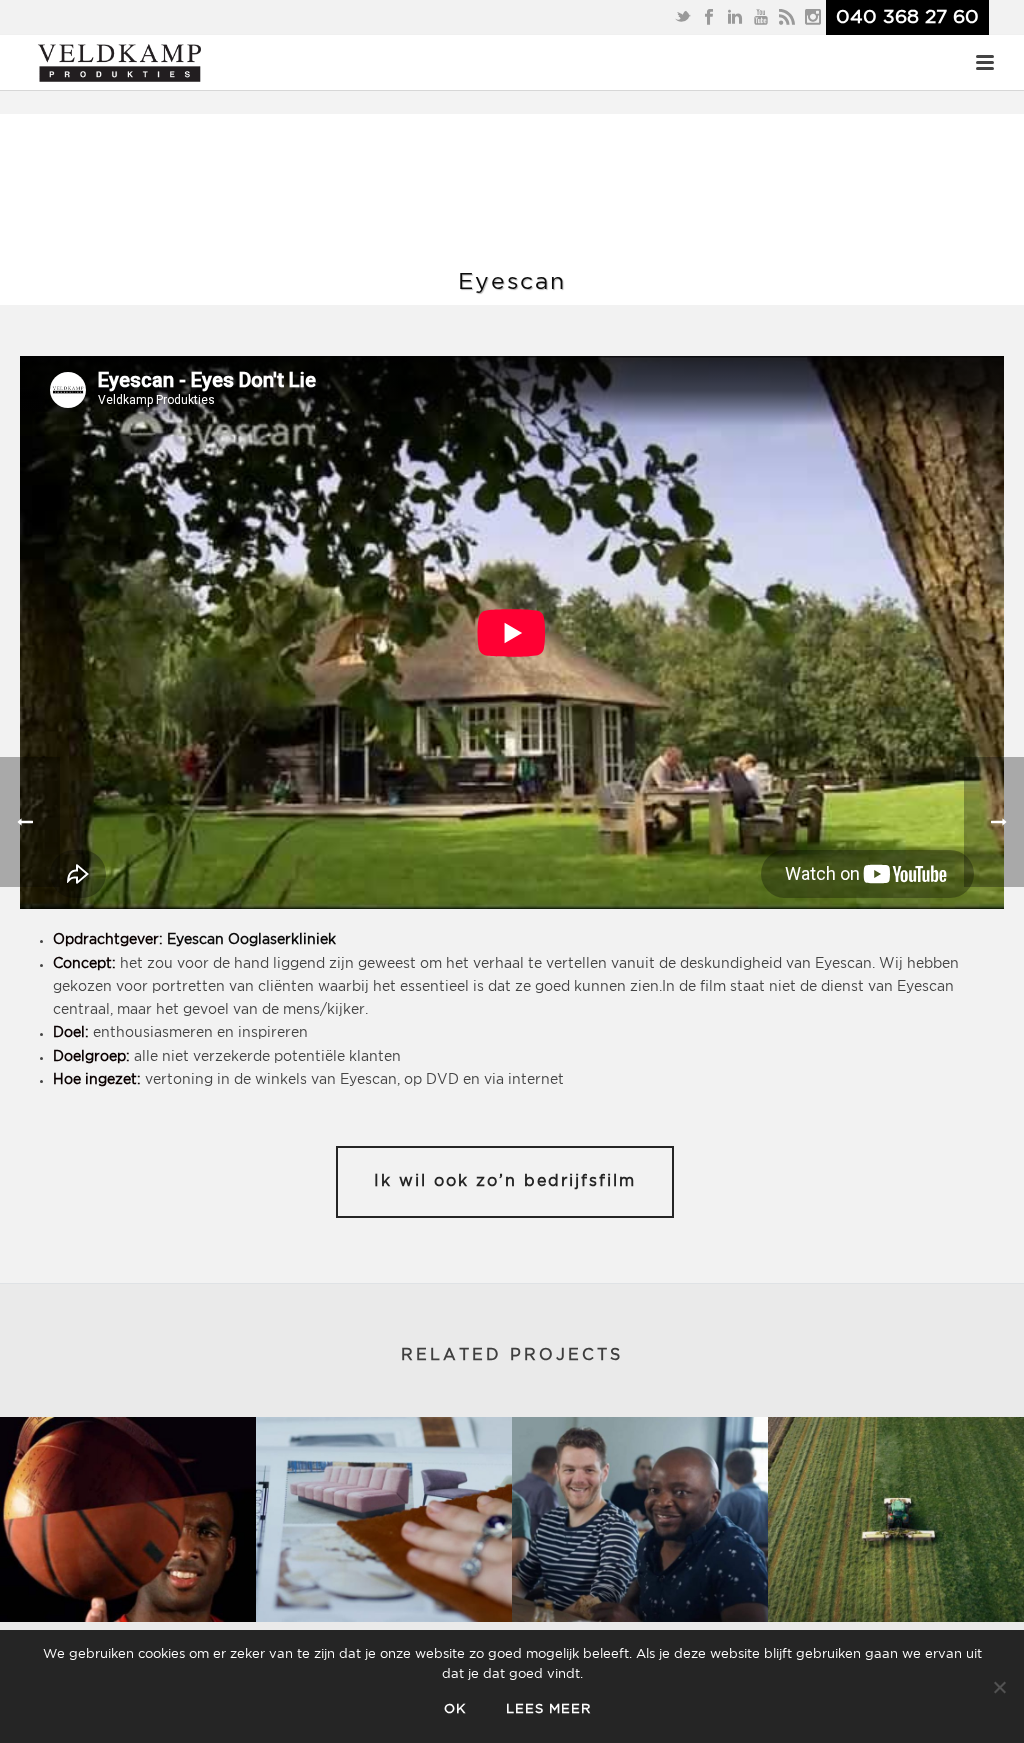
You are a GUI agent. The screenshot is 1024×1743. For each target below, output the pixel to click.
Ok (455, 1709)
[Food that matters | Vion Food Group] (896, 1519)
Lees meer (548, 1709)
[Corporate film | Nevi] (128, 1519)
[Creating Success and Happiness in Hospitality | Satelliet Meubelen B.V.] (384, 1519)
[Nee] (999, 1687)
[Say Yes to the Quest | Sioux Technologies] (640, 1519)
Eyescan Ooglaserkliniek (251, 940)
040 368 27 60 (907, 17)
